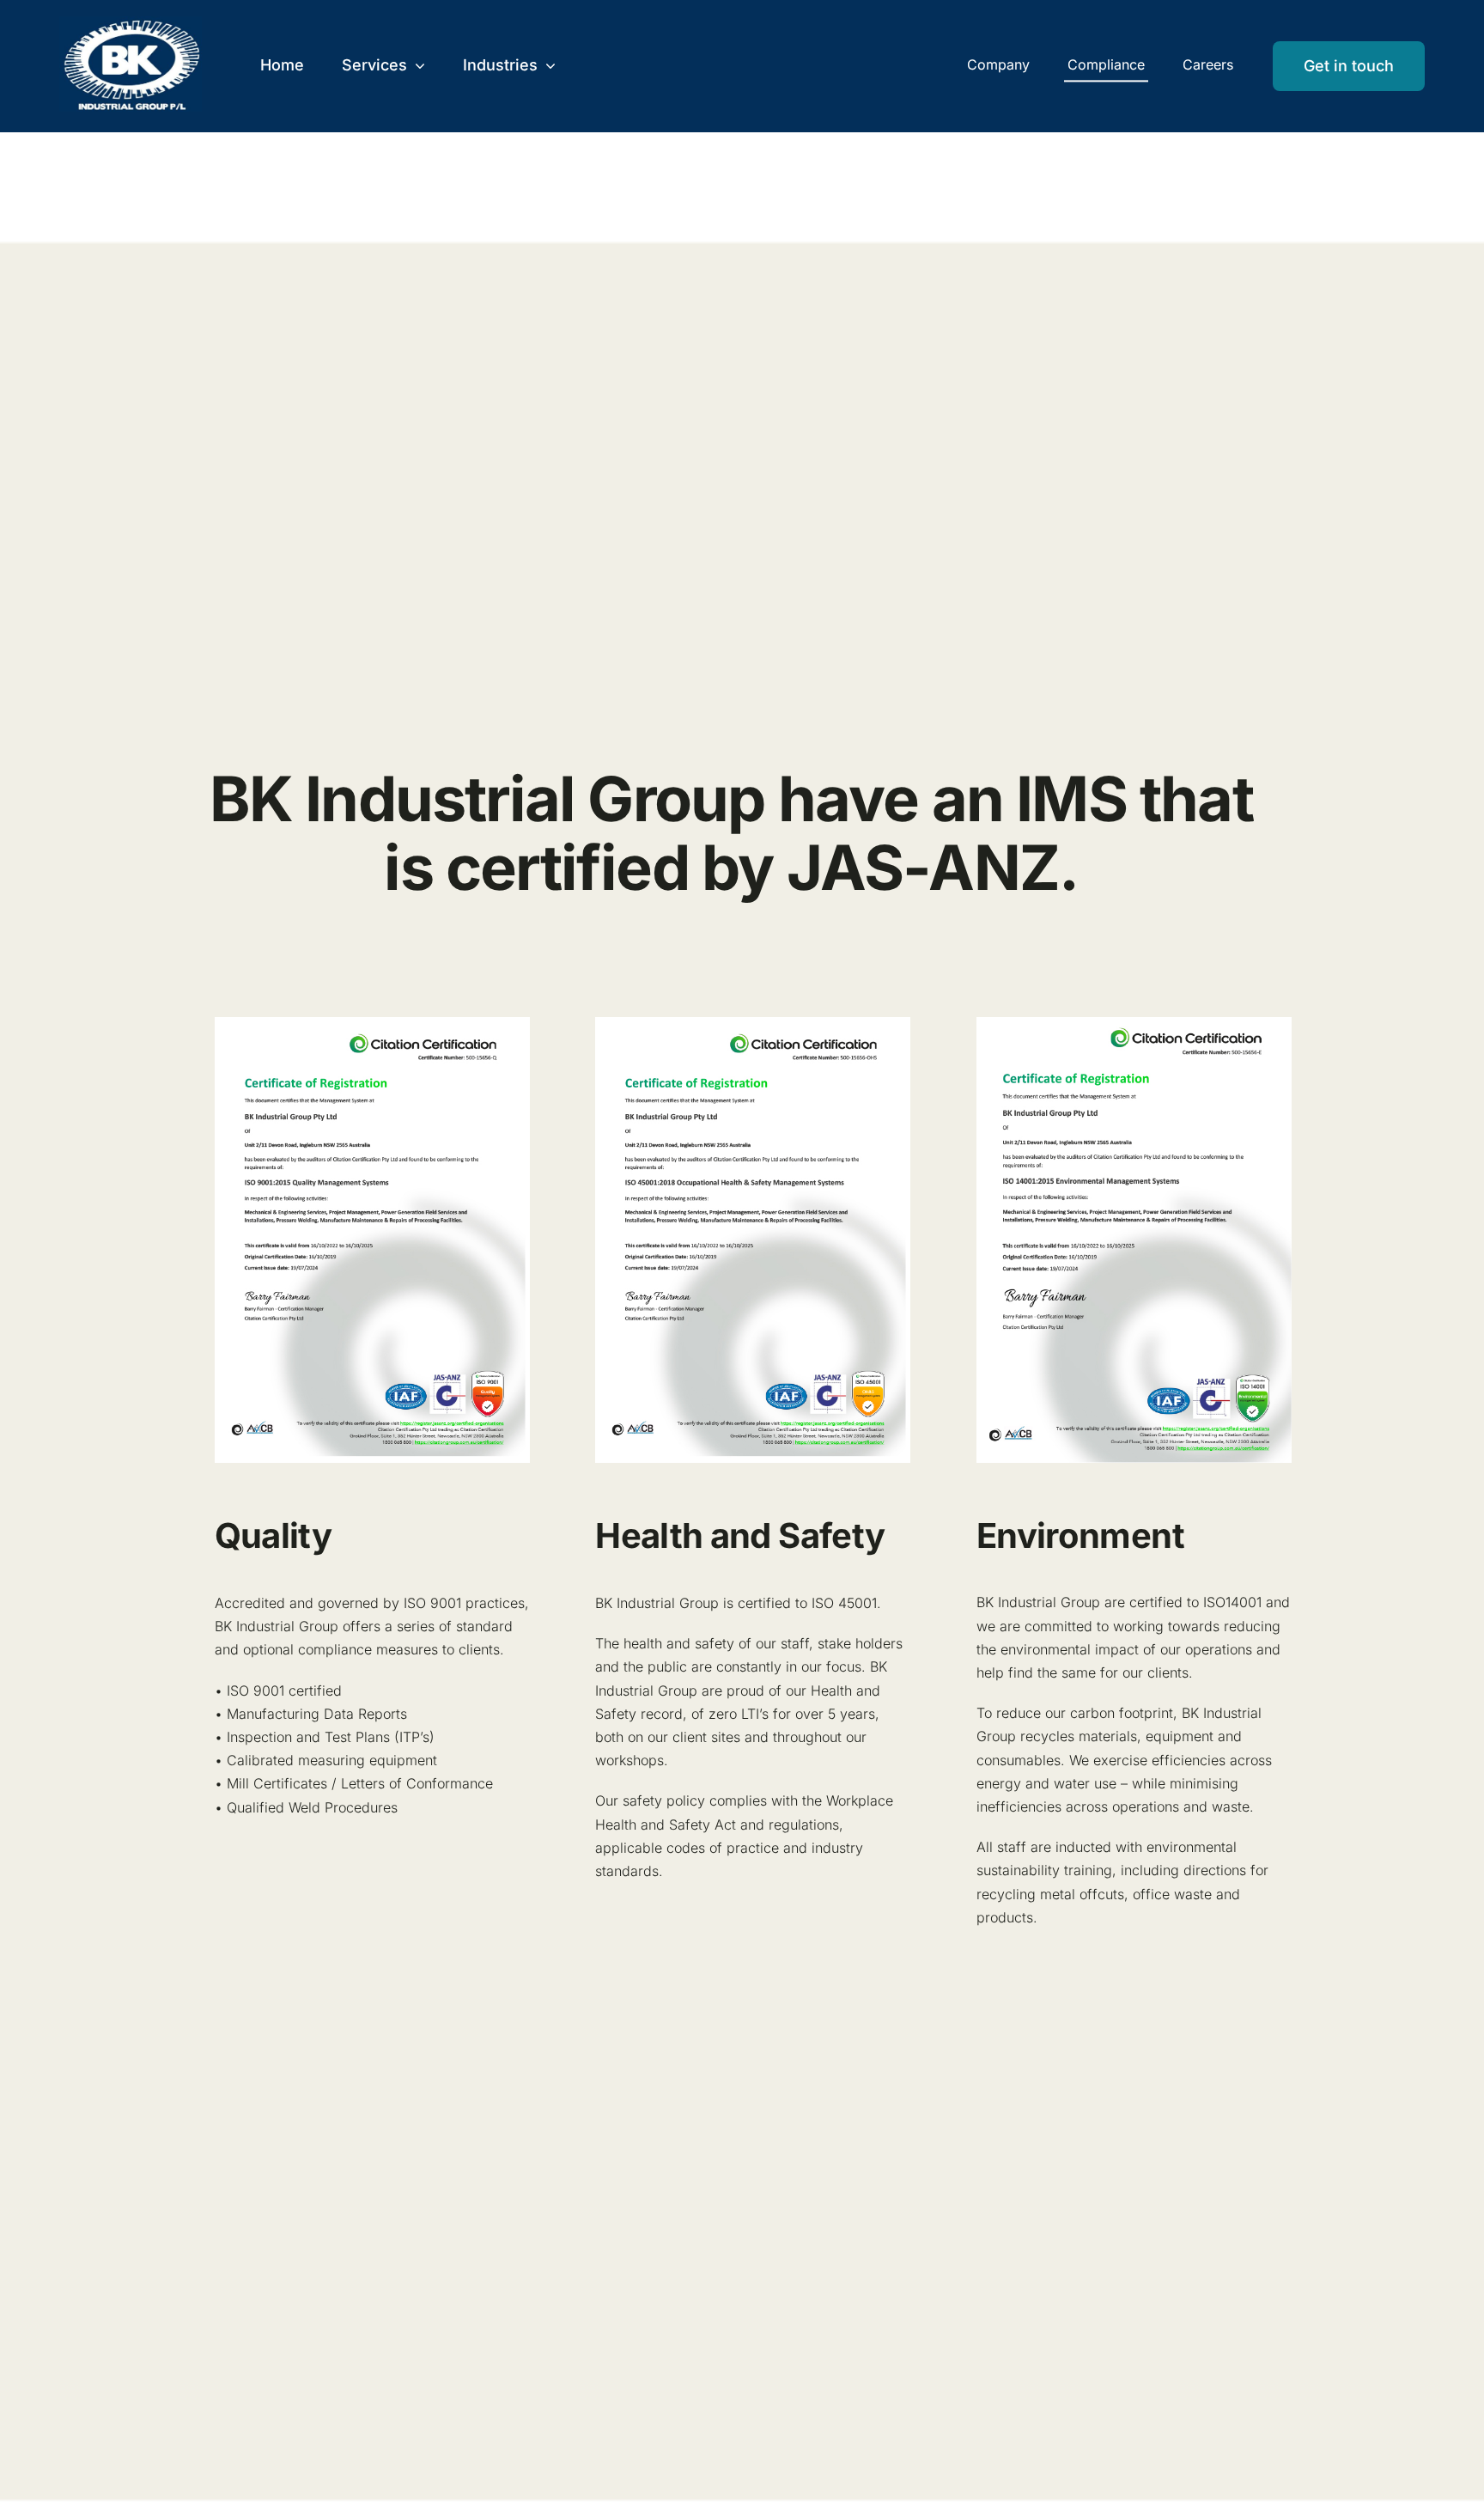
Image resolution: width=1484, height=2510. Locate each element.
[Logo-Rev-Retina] (131, 23)
